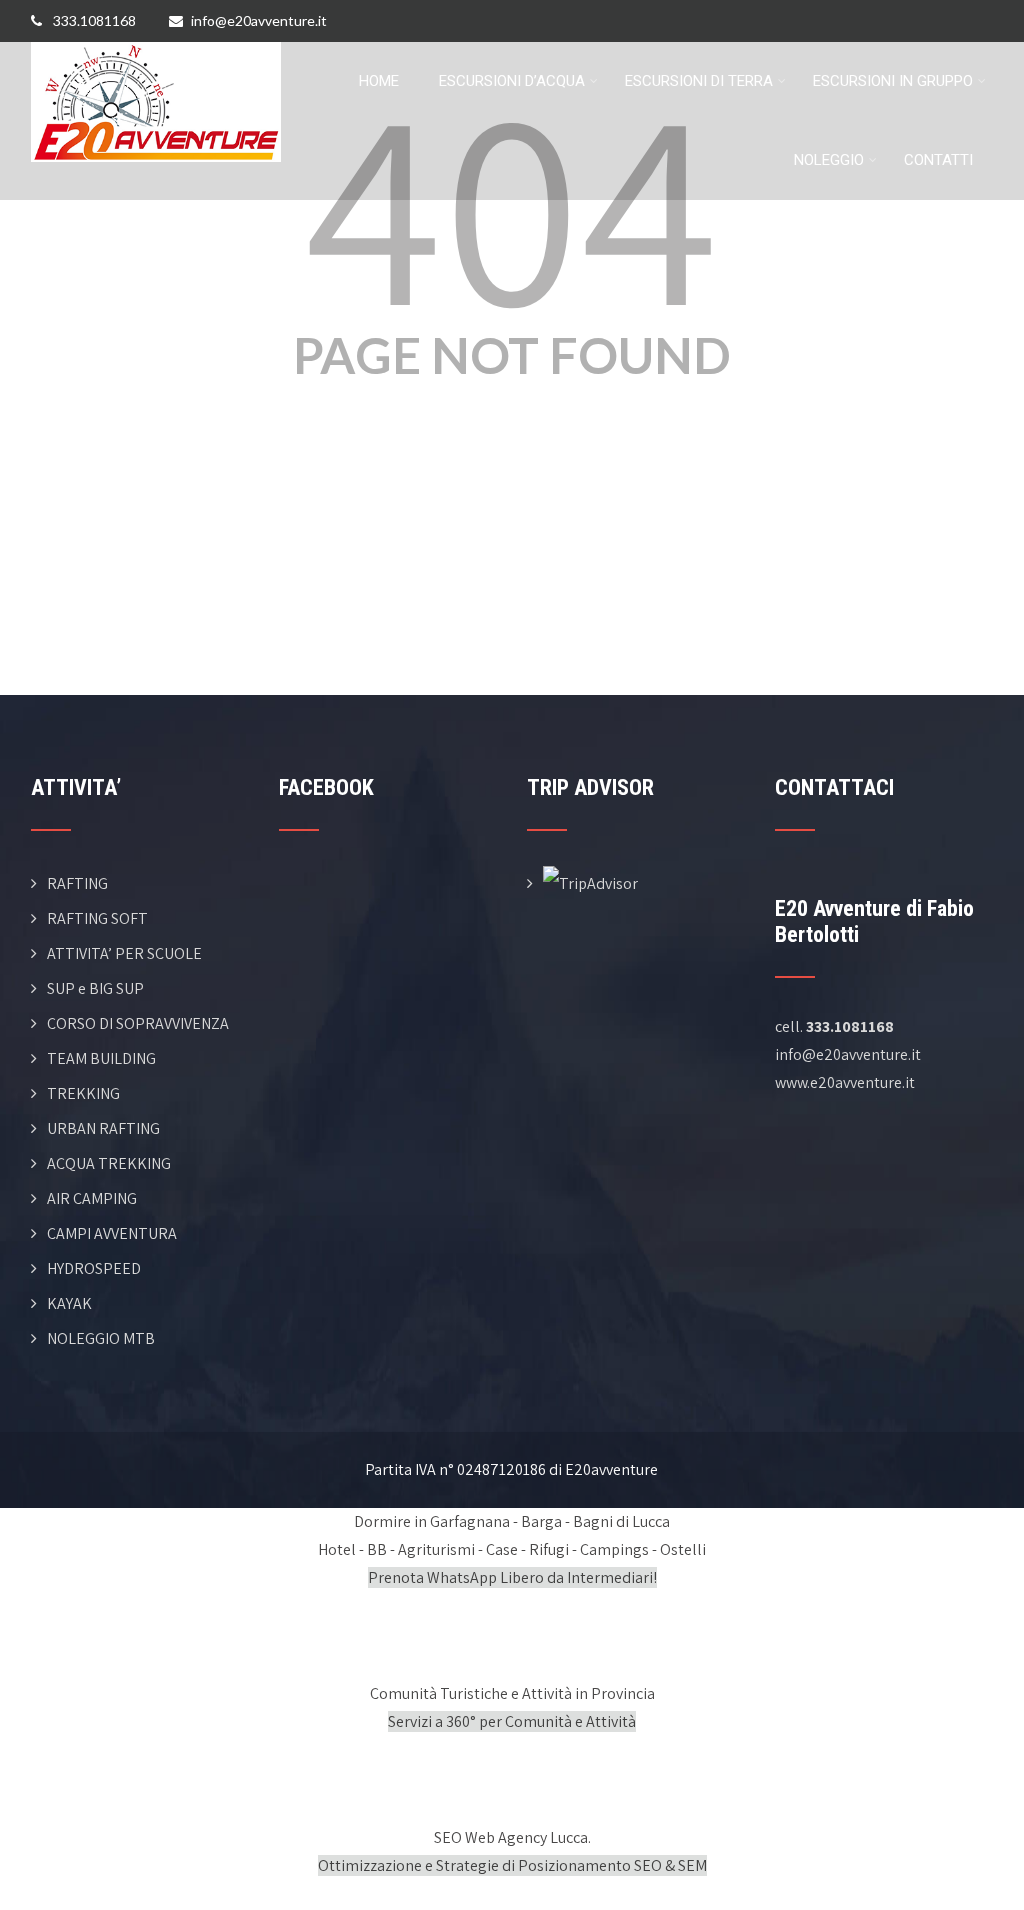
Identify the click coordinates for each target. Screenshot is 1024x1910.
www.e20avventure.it (845, 1082)
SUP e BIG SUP (95, 988)
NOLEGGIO (829, 160)
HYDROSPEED (94, 1268)
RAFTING (77, 883)
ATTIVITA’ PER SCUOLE (124, 953)
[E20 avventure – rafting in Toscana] (156, 54)
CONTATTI (938, 160)
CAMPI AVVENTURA (112, 1233)
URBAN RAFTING (103, 1128)
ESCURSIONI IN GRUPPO (893, 81)
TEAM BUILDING (101, 1058)
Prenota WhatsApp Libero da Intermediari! (512, 1577)
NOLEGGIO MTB (101, 1338)
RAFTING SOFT (97, 918)
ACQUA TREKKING (109, 1163)
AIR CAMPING (92, 1198)
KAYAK (69, 1303)
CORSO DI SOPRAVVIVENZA (138, 1023)
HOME (379, 81)
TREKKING (83, 1093)
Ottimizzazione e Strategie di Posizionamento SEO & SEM (512, 1865)
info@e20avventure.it (259, 20)
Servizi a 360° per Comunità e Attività (512, 1721)
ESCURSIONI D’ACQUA (512, 81)
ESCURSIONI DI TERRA (699, 81)
